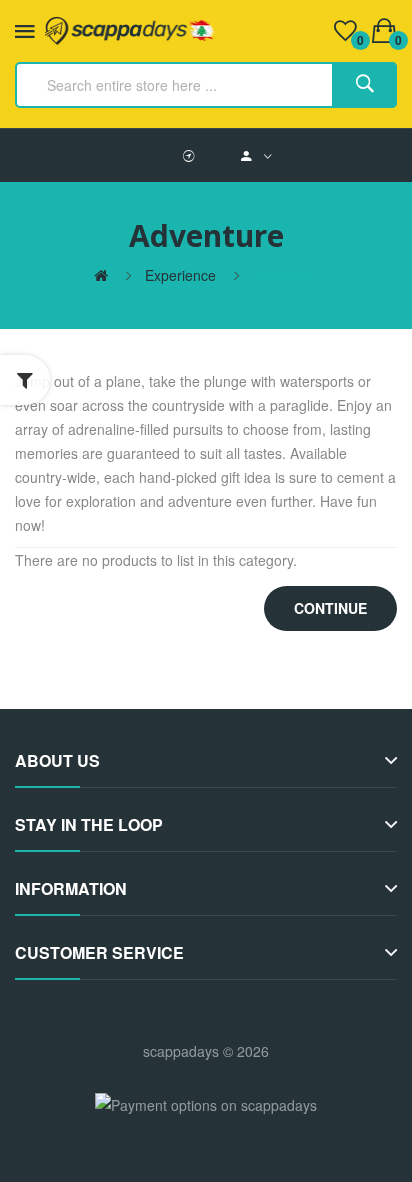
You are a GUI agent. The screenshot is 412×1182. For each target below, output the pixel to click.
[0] (345, 31)
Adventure (285, 275)
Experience (180, 275)
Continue (330, 608)
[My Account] (256, 155)
